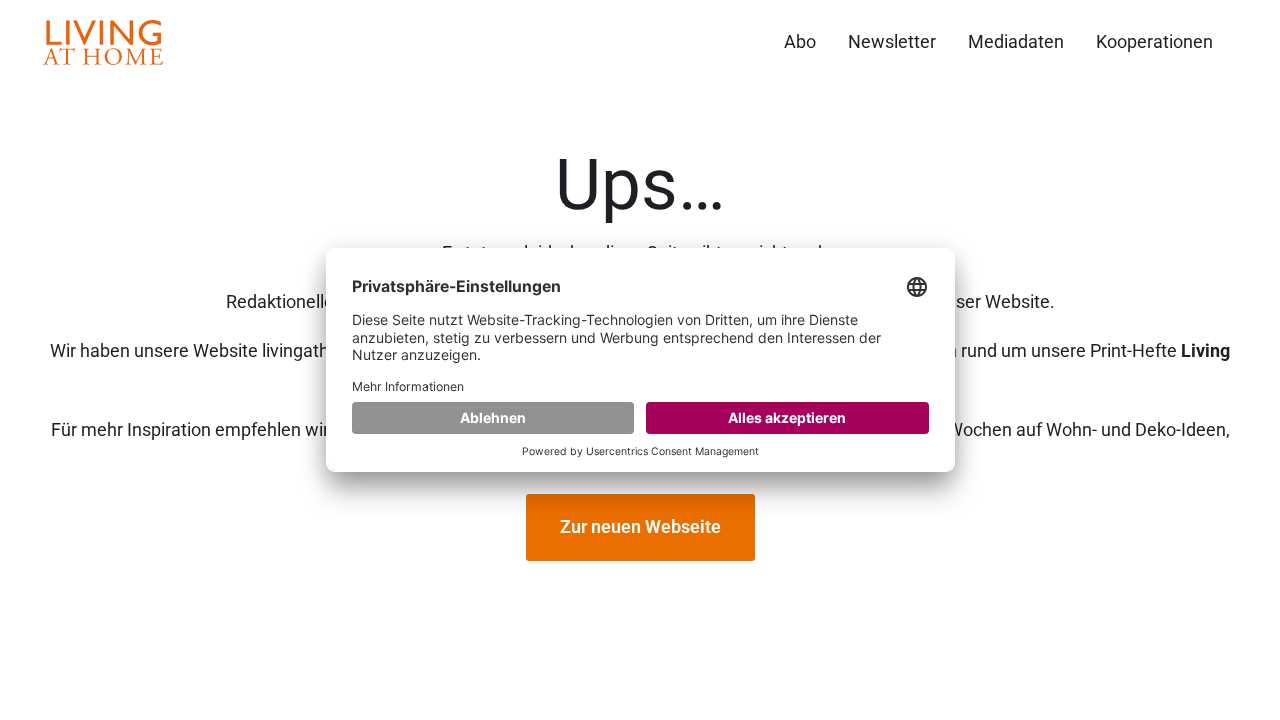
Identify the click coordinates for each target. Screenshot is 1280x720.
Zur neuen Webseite (640, 526)
